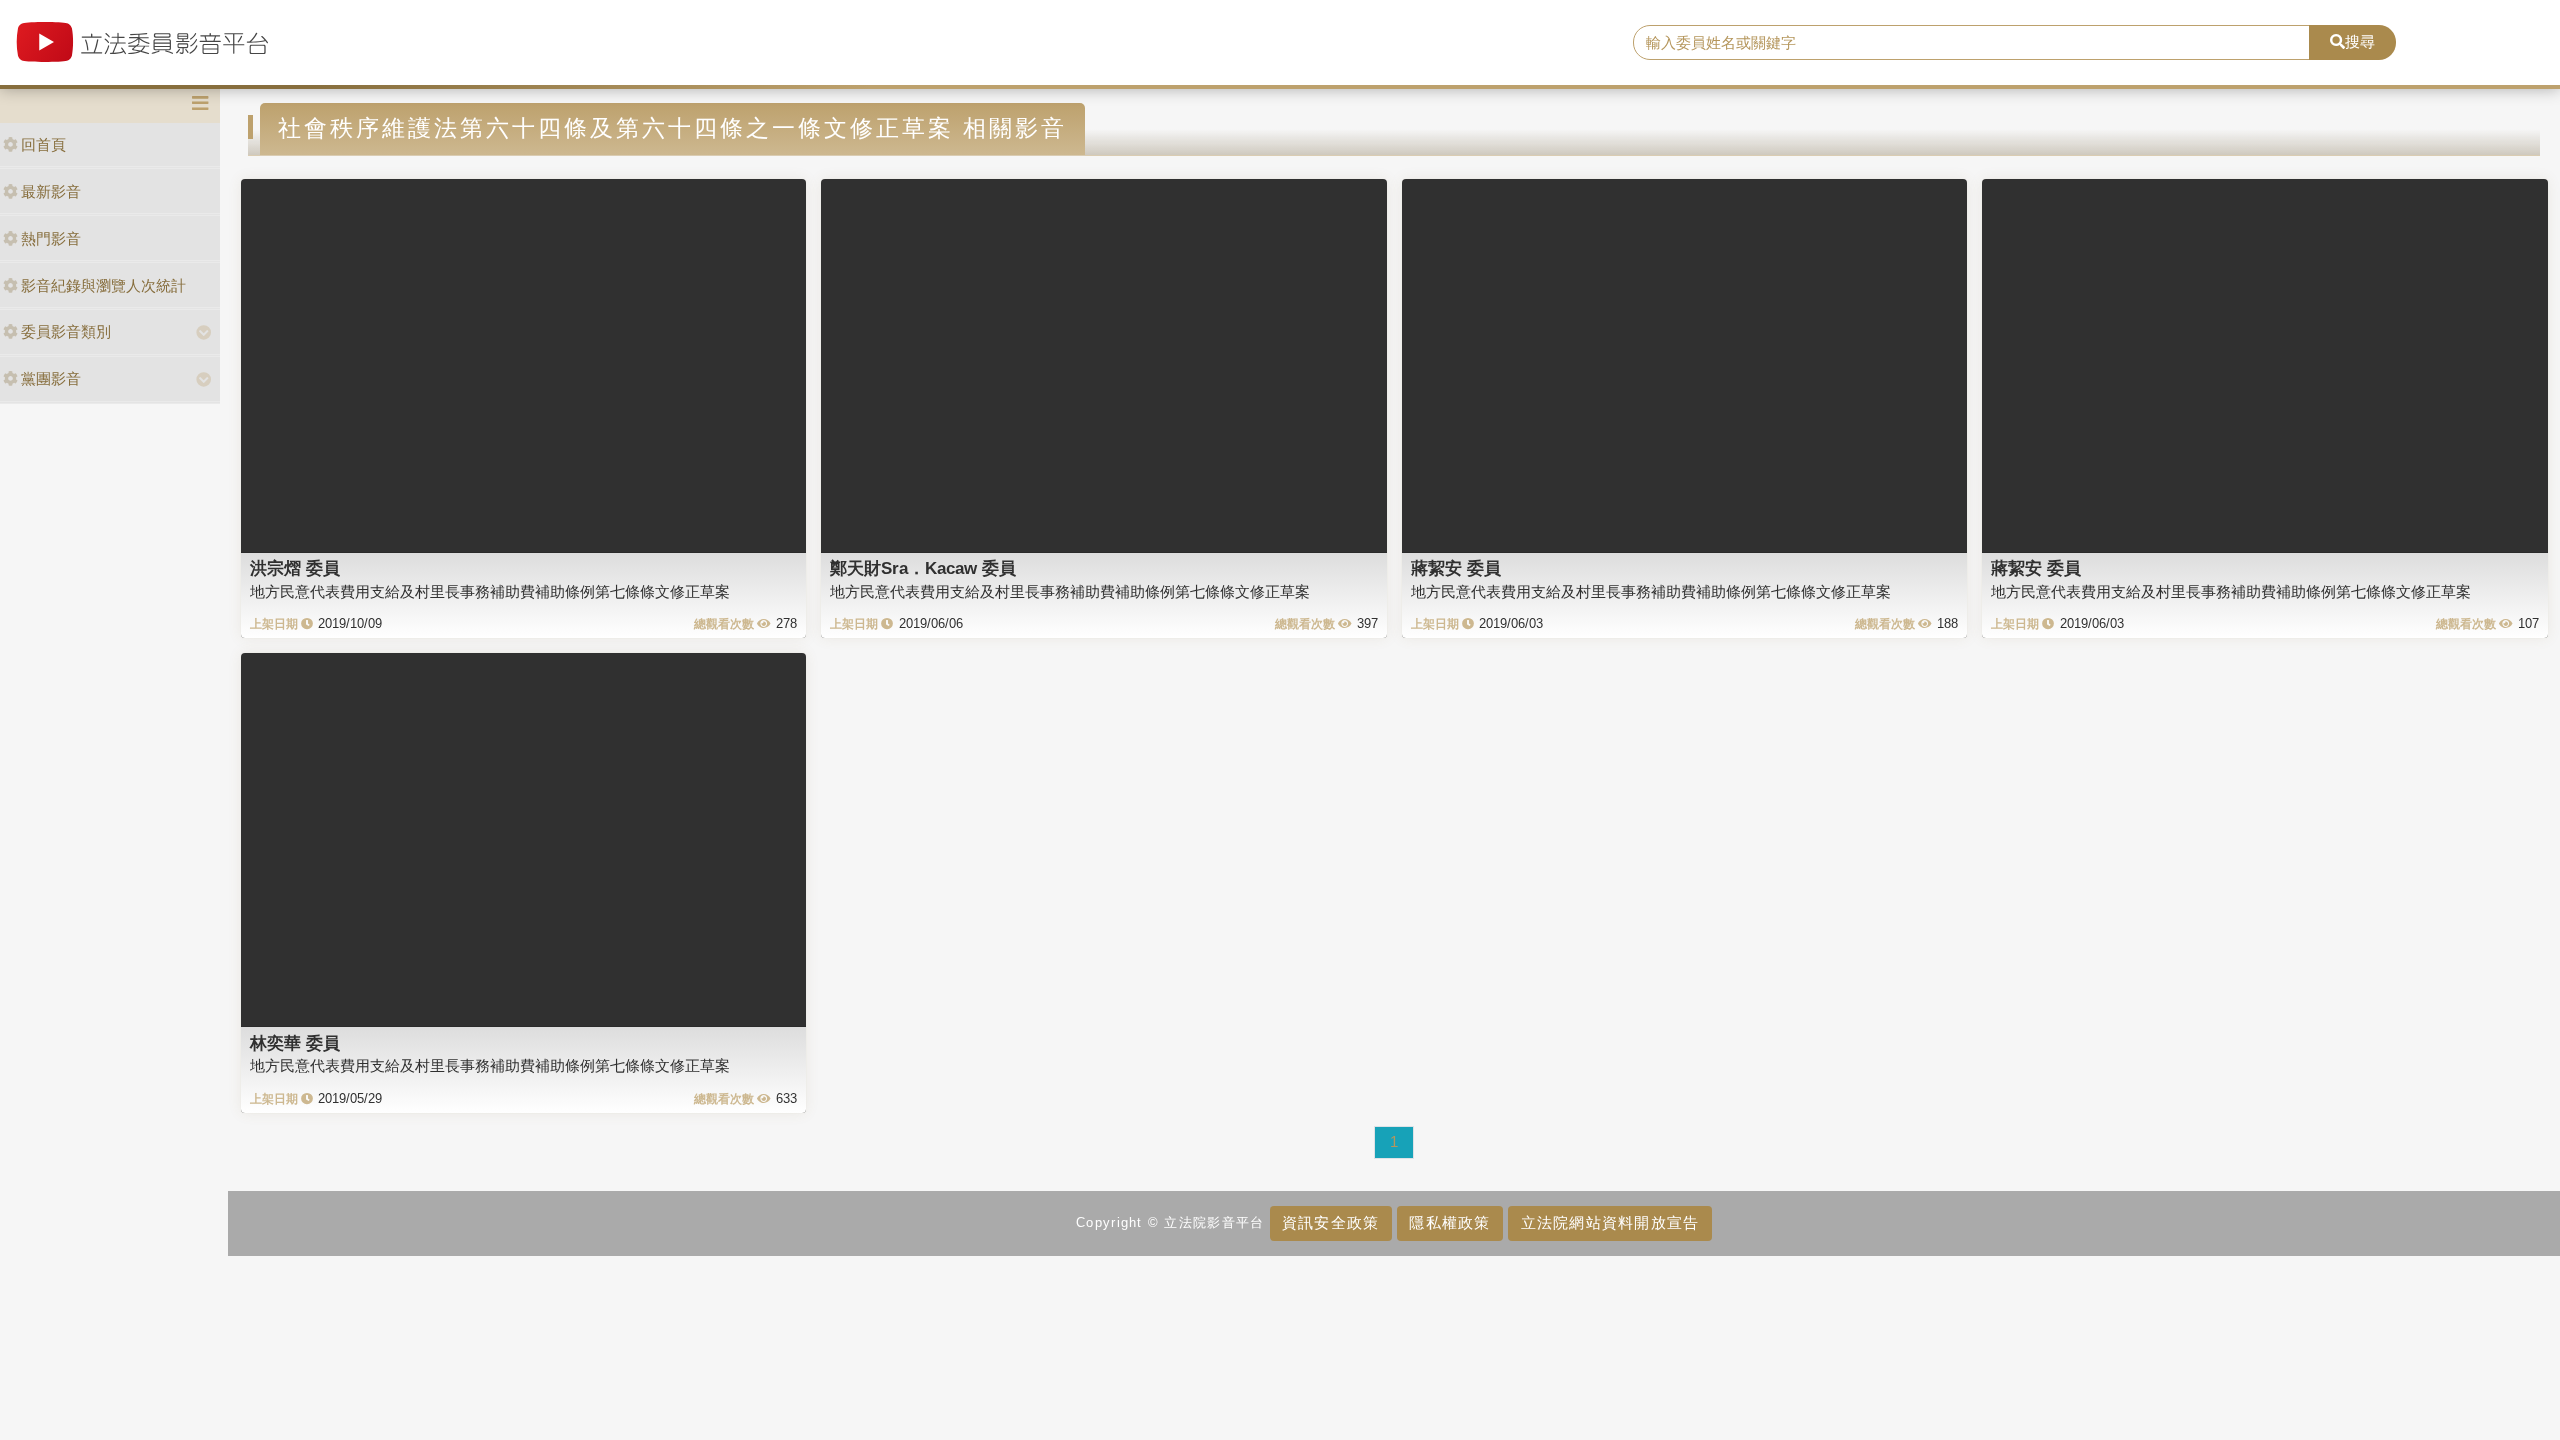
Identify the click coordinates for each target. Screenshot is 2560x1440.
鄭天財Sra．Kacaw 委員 (923, 568)
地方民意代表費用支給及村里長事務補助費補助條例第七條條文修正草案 (490, 591)
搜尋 (2360, 41)
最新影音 (51, 191)
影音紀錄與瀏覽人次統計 (103, 285)
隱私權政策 (1449, 1222)
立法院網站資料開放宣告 (1610, 1222)
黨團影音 (51, 378)
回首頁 (43, 144)
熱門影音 (51, 238)
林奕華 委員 (295, 1043)
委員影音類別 (66, 331)
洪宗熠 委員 (295, 568)
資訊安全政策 (1331, 1222)
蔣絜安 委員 (1456, 568)
